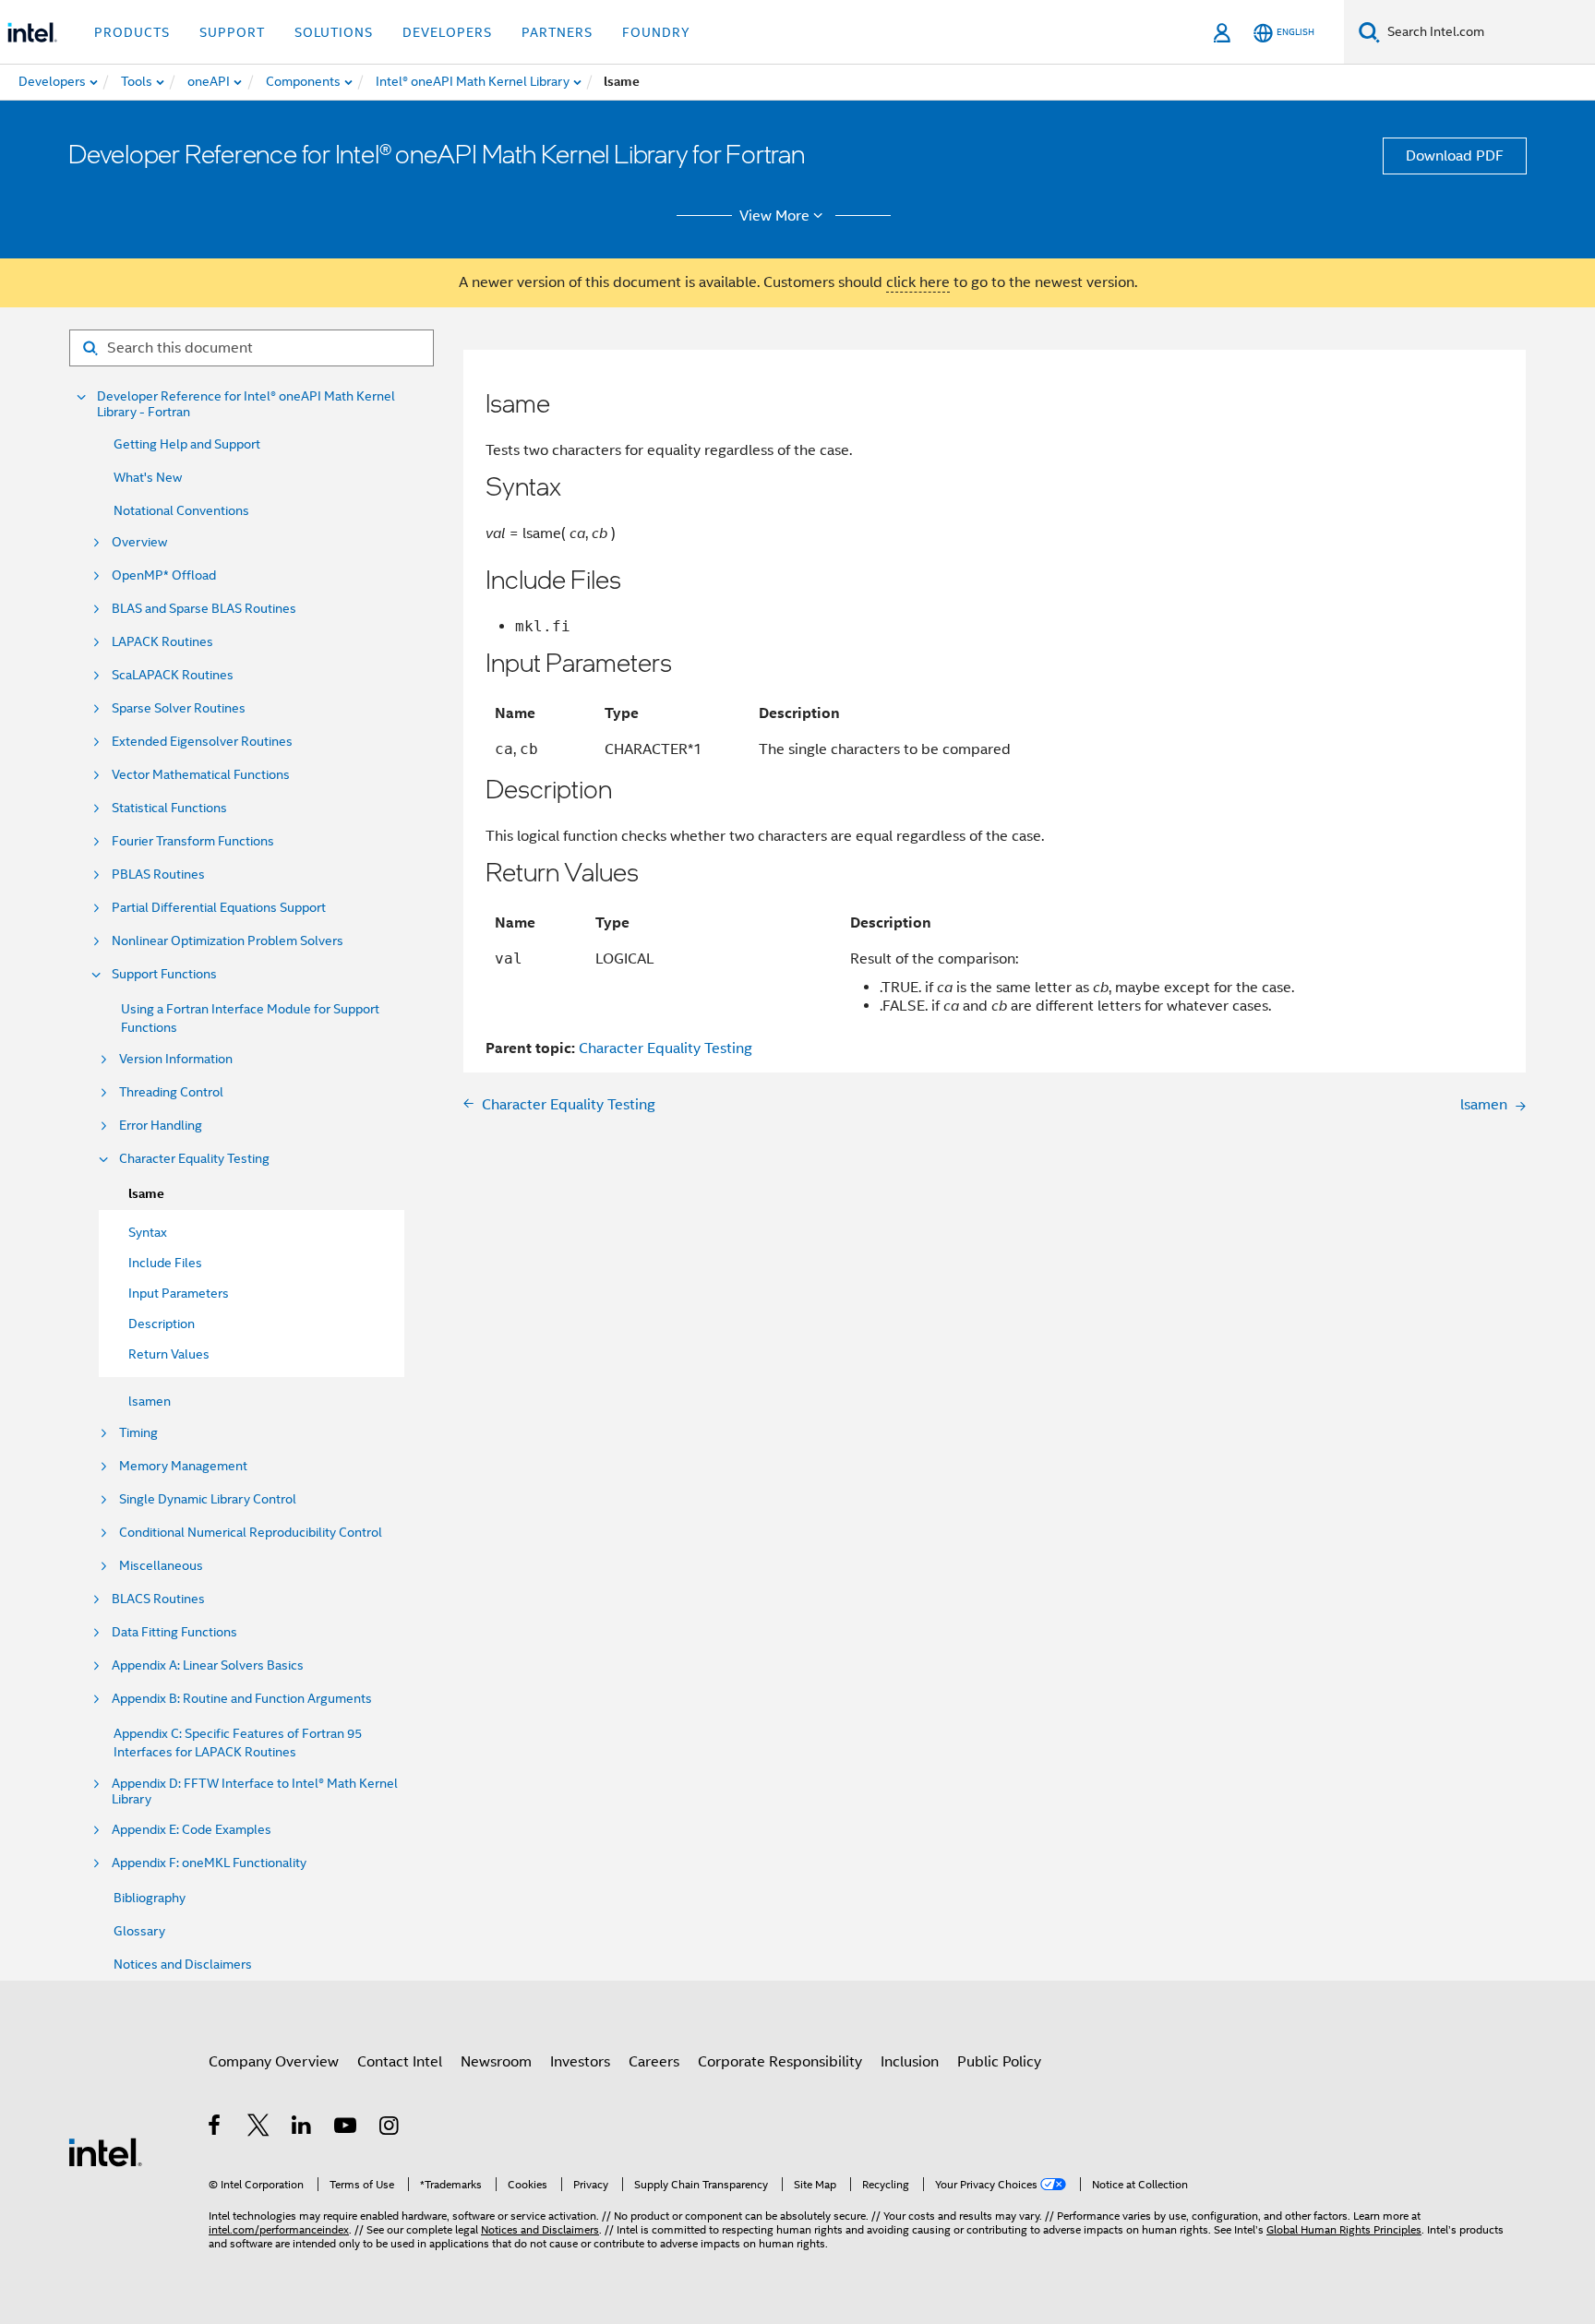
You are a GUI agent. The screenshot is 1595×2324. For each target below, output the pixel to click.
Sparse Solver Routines (179, 708)
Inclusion (910, 2062)
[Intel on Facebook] (216, 2128)
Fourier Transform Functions (193, 841)
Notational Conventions (181, 510)
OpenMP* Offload (164, 575)
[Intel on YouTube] (347, 2128)
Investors (580, 2062)
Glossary (139, 1931)
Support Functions (164, 974)
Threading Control (171, 1092)
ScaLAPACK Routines (173, 675)
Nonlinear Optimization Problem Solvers (228, 941)
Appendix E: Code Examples (192, 1830)
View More (774, 216)
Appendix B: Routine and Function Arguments (242, 1699)
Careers (654, 2062)
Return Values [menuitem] (169, 1354)
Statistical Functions (169, 808)
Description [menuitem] (162, 1324)
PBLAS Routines (158, 874)
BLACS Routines (158, 1599)
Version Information (176, 1059)
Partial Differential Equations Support (219, 908)
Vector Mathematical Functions (201, 775)
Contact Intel (400, 2062)
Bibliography (150, 1898)
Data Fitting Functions (174, 1632)
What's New (148, 477)
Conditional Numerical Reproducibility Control (251, 1533)
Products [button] (132, 32)
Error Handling (161, 1126)
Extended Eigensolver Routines (202, 742)
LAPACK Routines (162, 642)
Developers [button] (447, 32)
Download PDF (1455, 156)
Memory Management (183, 1466)
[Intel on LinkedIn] (302, 2128)
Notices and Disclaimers (183, 1964)
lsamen (150, 1401)
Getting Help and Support (187, 444)
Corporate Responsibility (780, 2062)
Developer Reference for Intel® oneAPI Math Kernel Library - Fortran (246, 404)
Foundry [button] (656, 32)
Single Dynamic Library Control (208, 1499)
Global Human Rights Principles (1344, 2229)
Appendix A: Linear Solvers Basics (208, 1665)
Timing (138, 1433)
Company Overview (274, 2062)
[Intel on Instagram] (390, 2128)
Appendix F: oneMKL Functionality (209, 1863)
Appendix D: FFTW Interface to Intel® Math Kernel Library (255, 1791)
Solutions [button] (334, 32)
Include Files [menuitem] (165, 1263)
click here (918, 282)
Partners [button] (557, 32)
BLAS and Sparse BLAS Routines (204, 609)
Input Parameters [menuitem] (179, 1293)
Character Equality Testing (194, 1159)
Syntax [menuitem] (148, 1232)
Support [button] (232, 32)
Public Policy (999, 2062)
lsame (146, 1194)
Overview (139, 542)
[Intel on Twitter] (259, 2128)
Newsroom (496, 2062)
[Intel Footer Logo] (105, 2151)
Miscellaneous (161, 1566)
